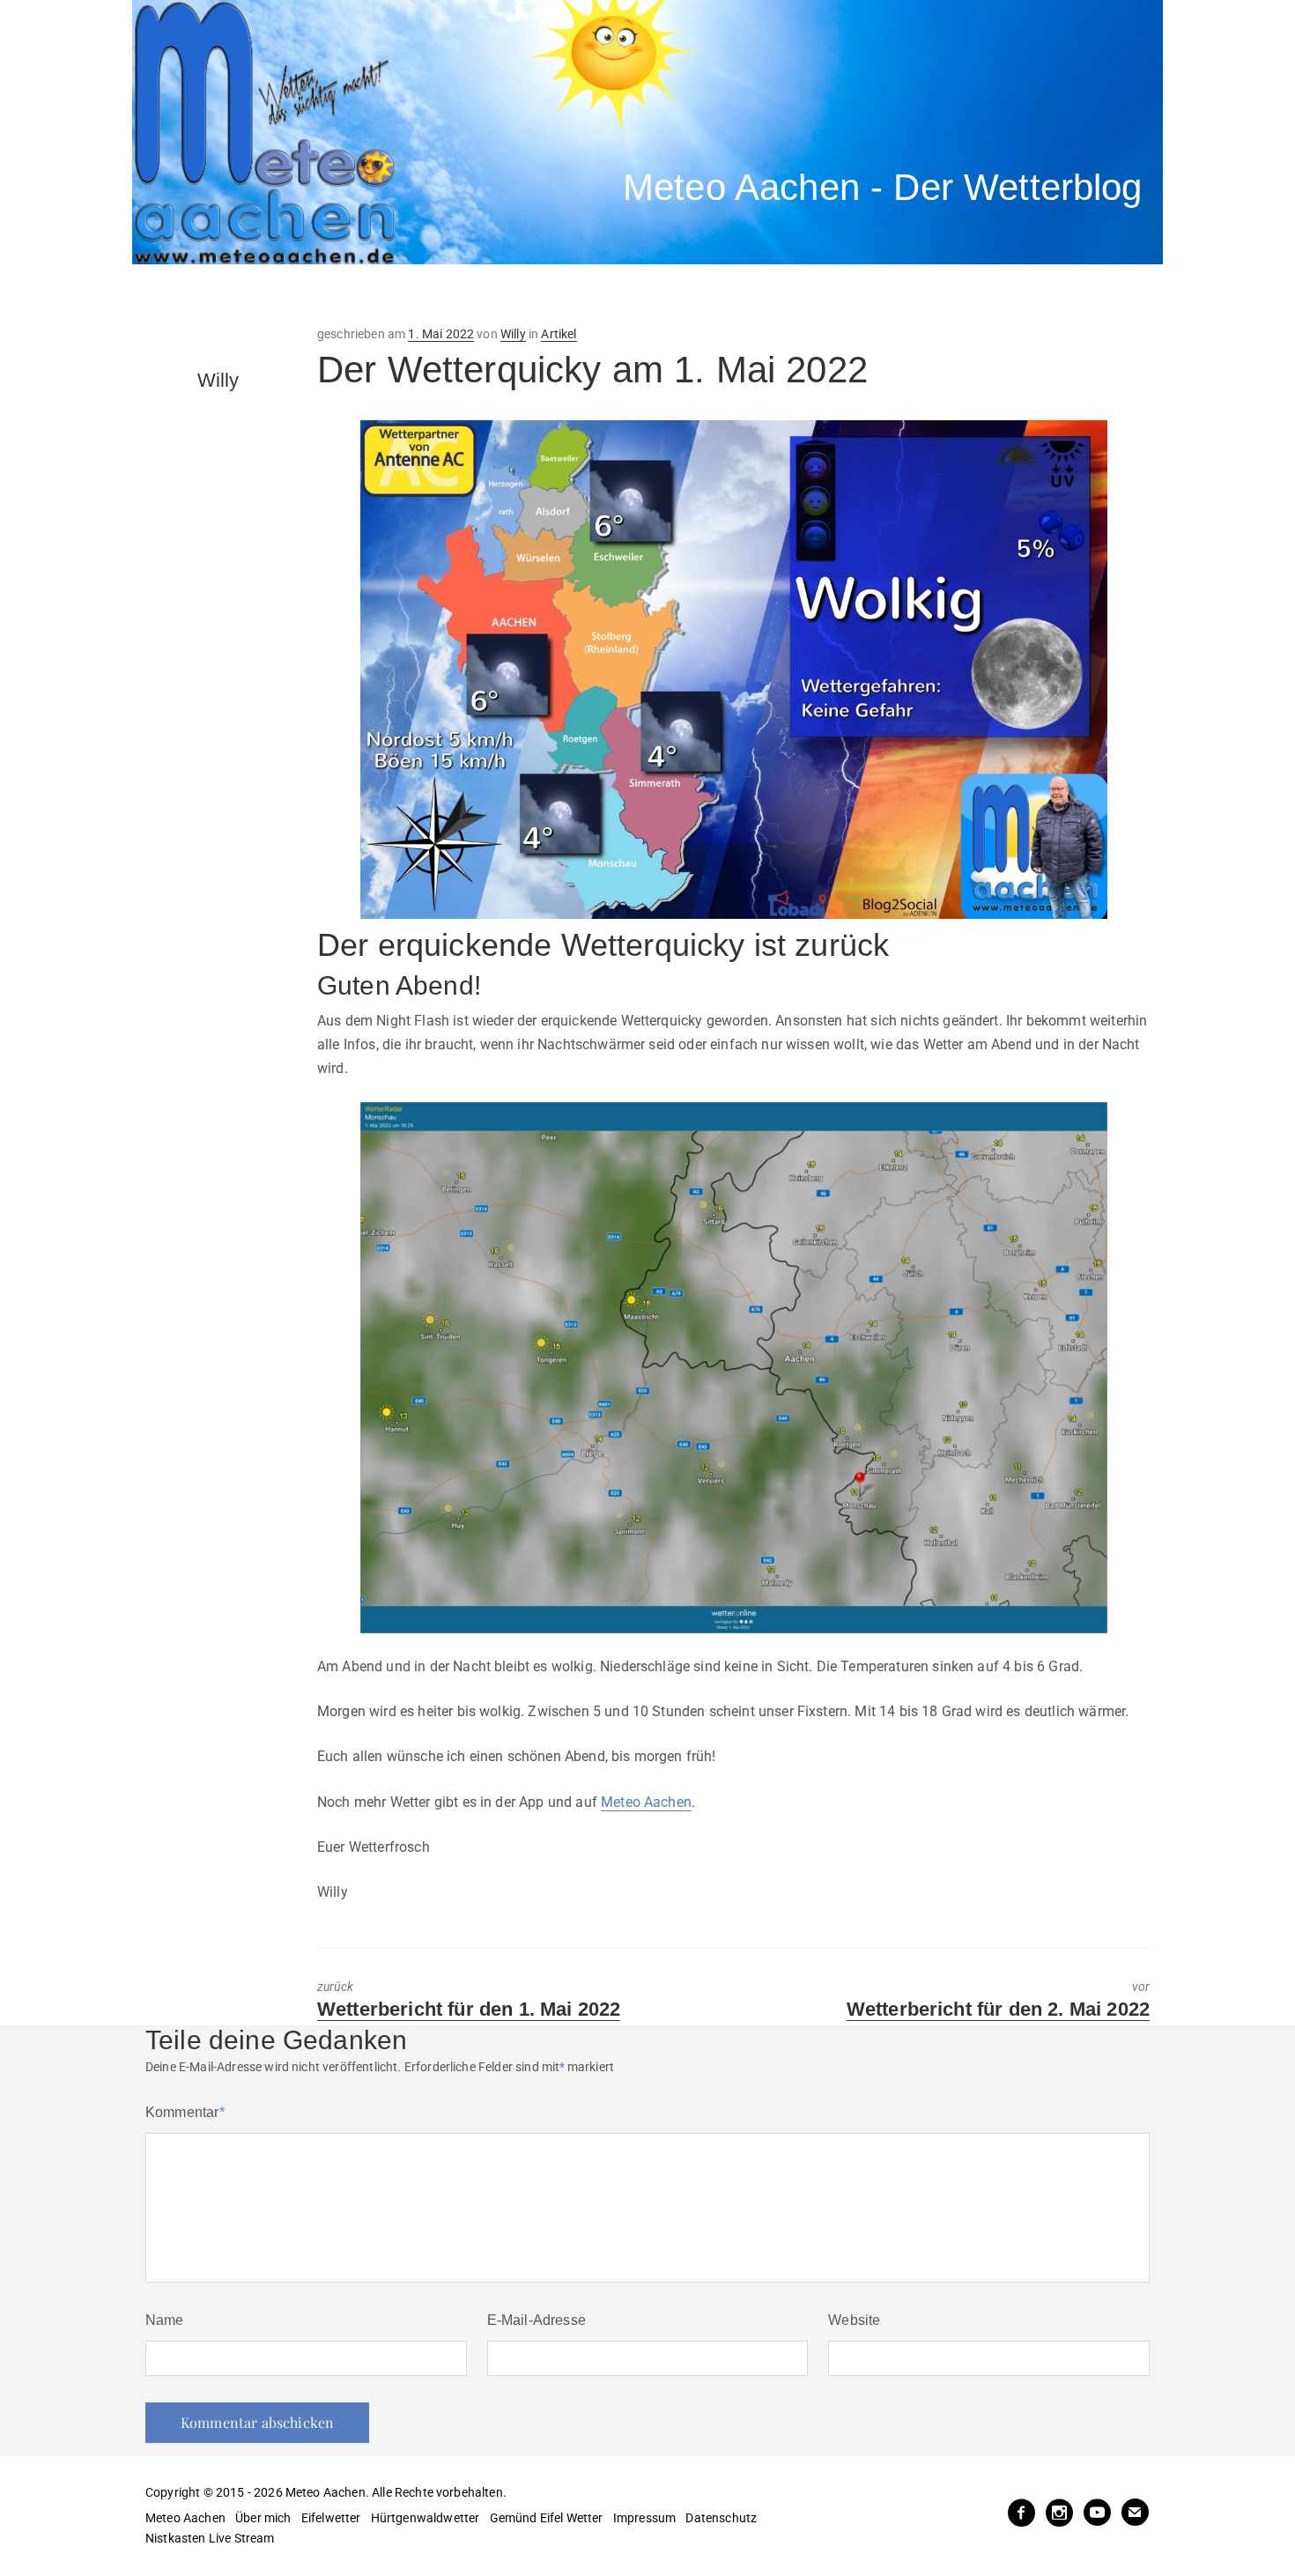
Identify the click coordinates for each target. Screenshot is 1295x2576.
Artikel (559, 334)
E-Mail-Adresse (536, 2320)
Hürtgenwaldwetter (425, 2518)
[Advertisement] (458, 295)
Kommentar (185, 2112)
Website (854, 2320)
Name (165, 2320)
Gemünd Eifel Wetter (547, 2518)
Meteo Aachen (646, 1802)
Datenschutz (721, 2518)
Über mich (263, 2518)
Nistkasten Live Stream (210, 2538)
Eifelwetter (331, 2518)
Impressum (644, 2518)
